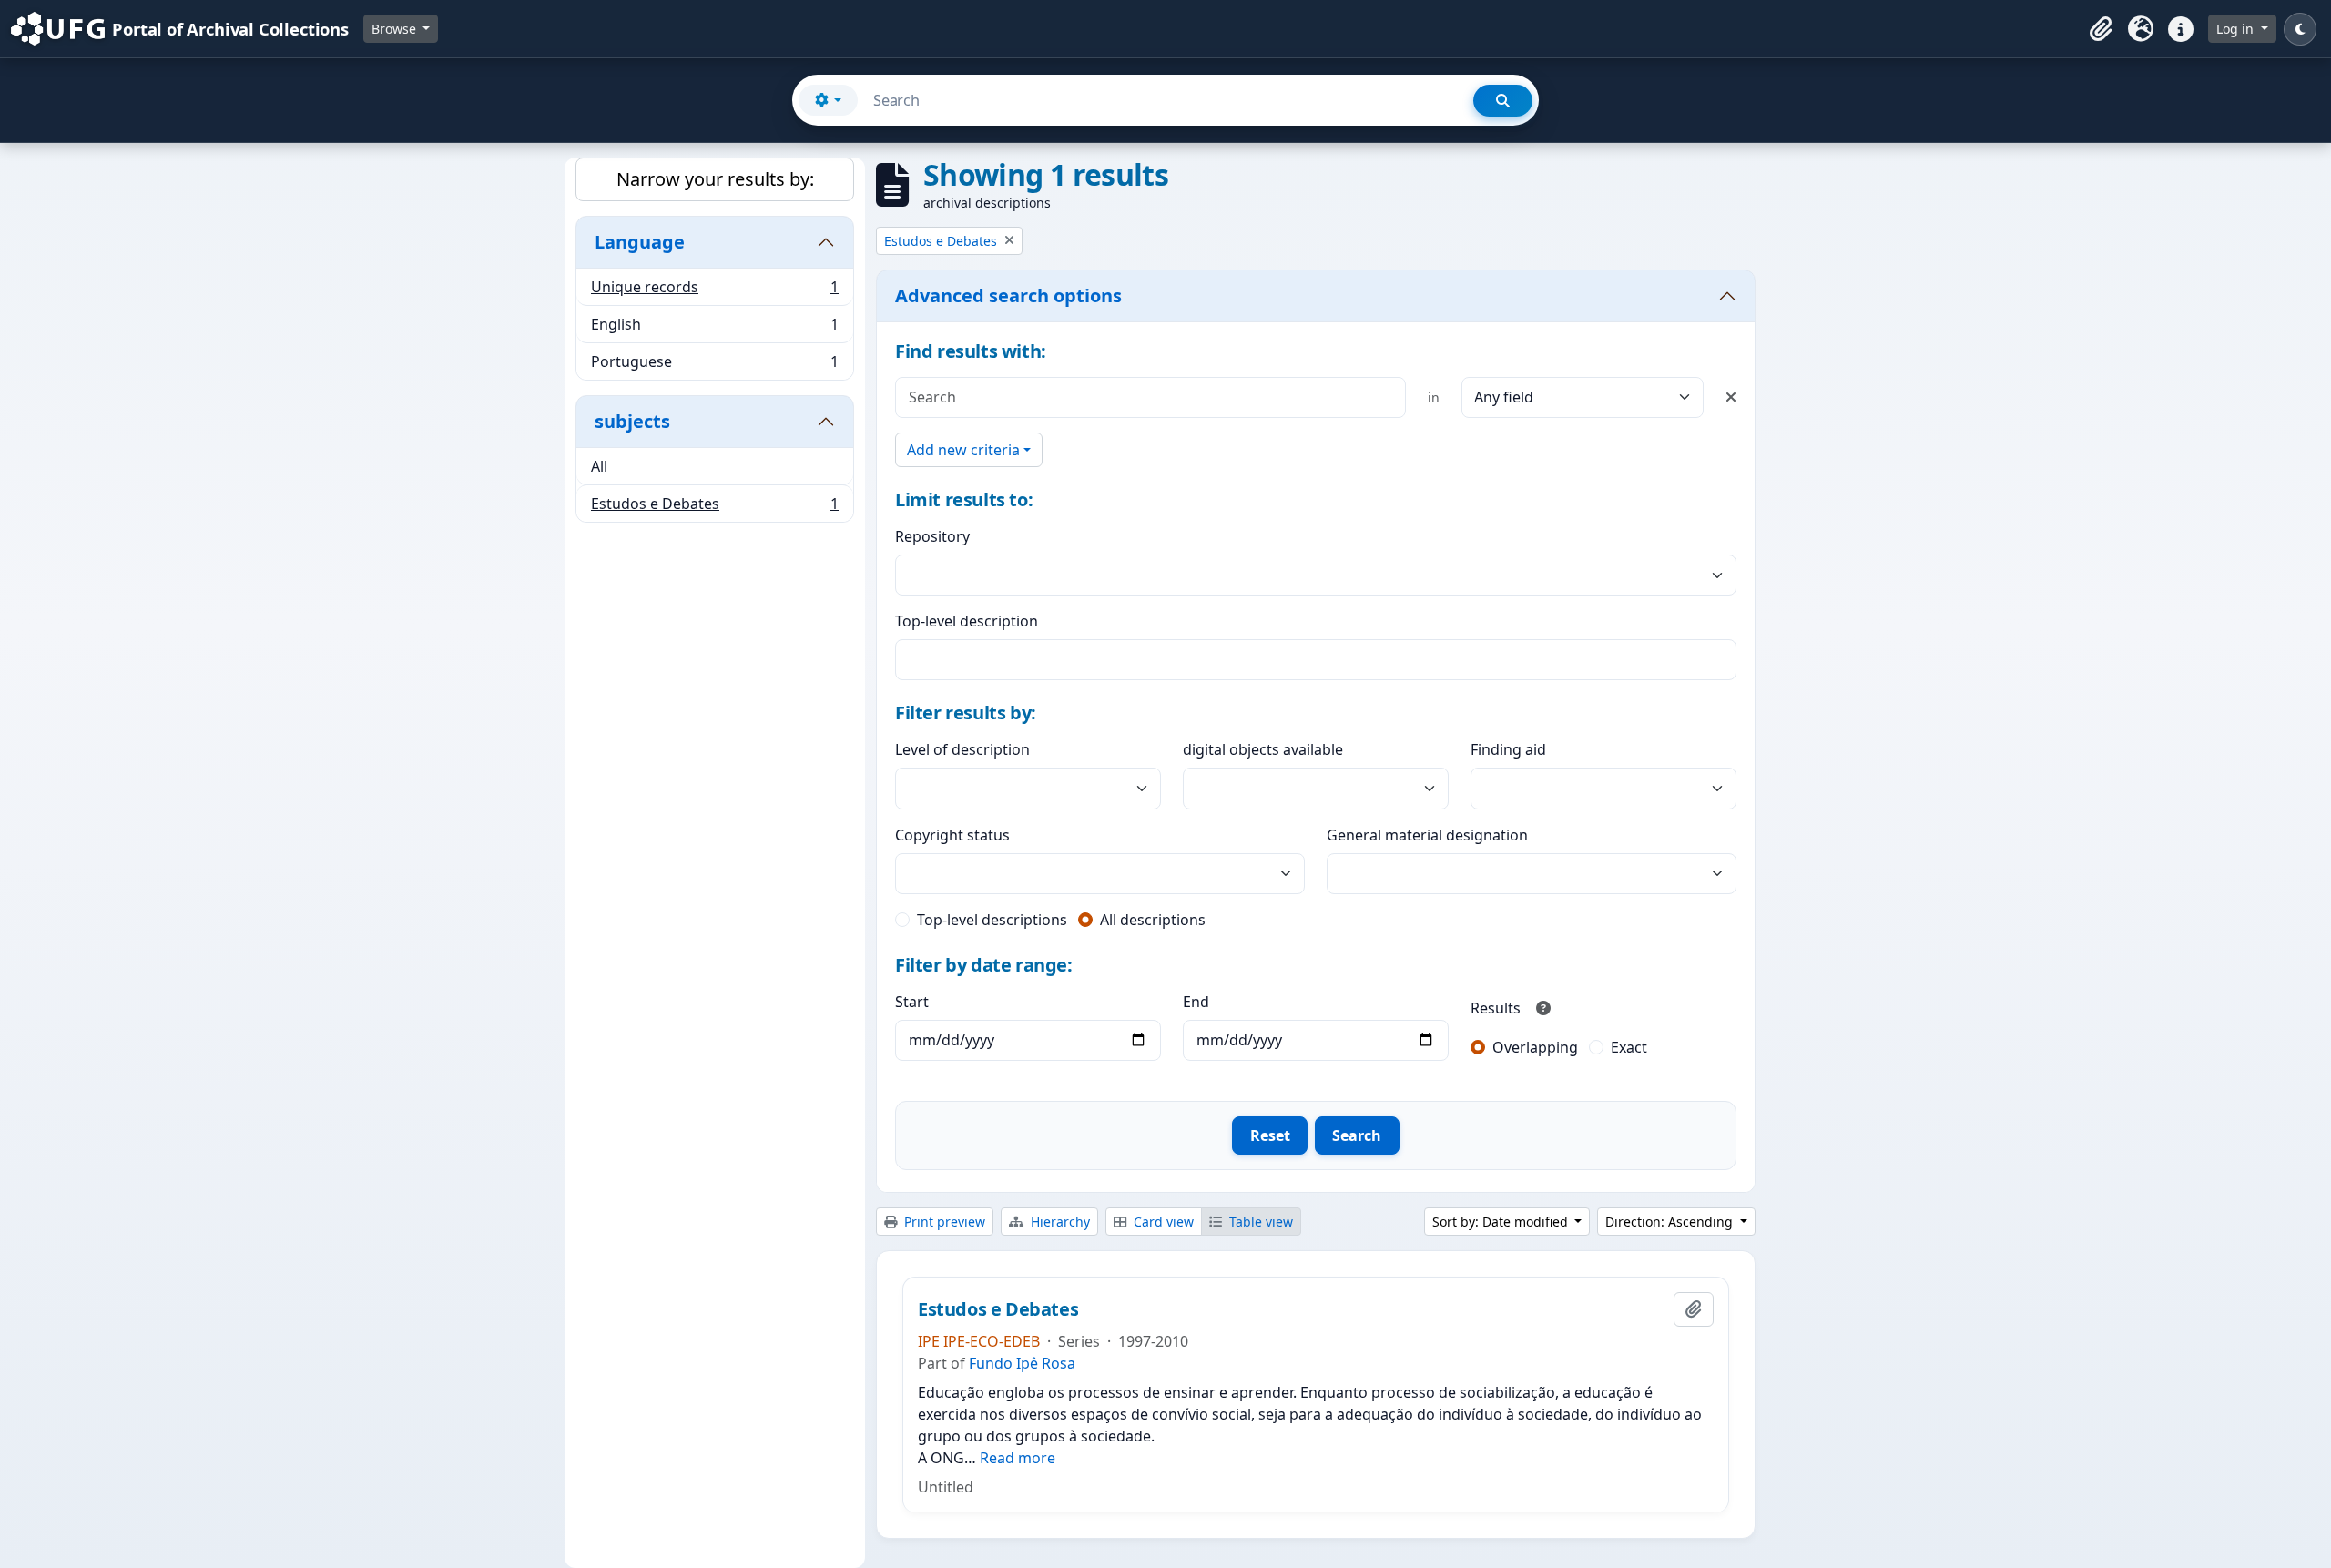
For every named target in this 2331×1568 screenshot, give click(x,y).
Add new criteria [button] (963, 450)
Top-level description (967, 621)
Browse (396, 29)
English (714, 329)
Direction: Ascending (1671, 1222)
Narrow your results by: (715, 179)
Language (640, 242)
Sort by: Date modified (1502, 1222)
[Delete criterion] (1731, 397)
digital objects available (1263, 749)
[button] (2101, 29)
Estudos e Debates (714, 508)
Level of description (962, 749)
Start (912, 1002)
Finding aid (1508, 749)
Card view (1162, 1222)
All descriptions (1153, 920)
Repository (932, 536)
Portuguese (714, 366)
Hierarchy (1059, 1222)
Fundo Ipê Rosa (1022, 1363)
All (599, 466)
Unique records (714, 291)
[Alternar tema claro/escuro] (2300, 29)
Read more (1018, 1458)
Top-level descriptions (992, 920)
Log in (2237, 29)
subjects (632, 421)
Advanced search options (1008, 295)
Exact (1629, 1047)
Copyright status (952, 835)
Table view (1259, 1222)
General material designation (1427, 835)
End (1196, 1002)
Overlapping (1535, 1047)
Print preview (943, 1222)
